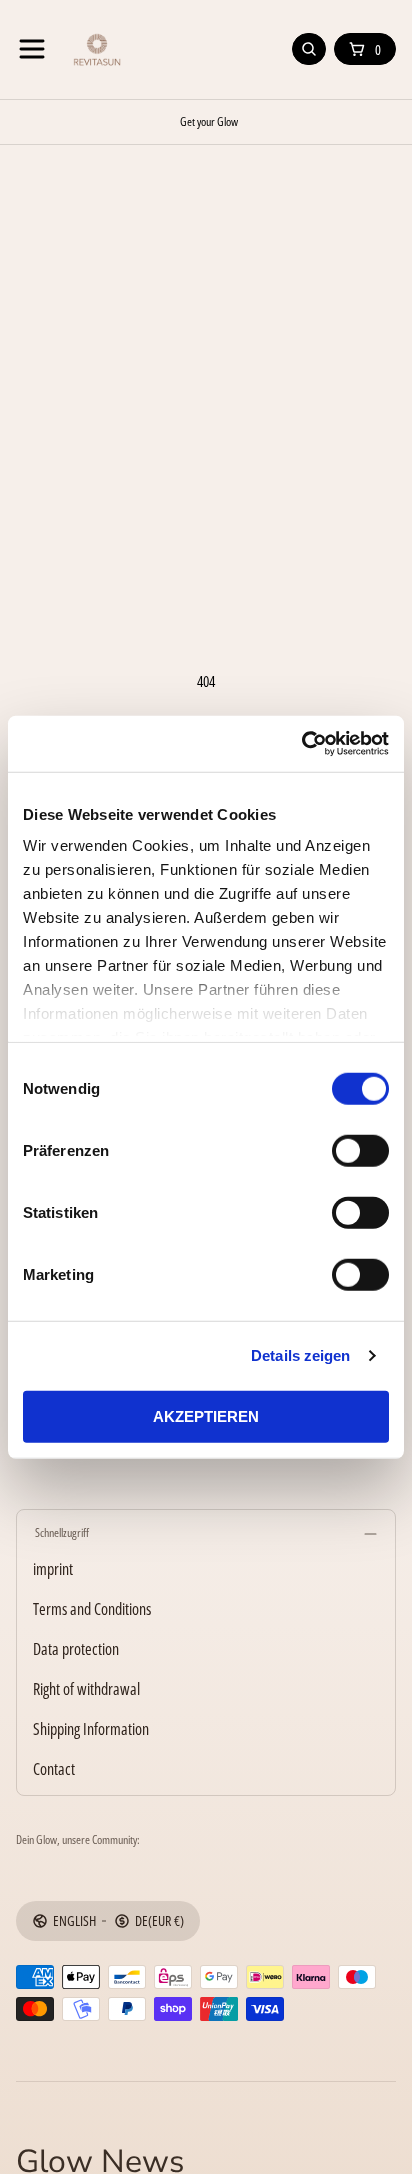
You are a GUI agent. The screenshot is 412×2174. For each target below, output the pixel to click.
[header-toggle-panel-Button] (32, 49)
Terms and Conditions (92, 1609)
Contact (54, 1769)
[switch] (360, 1150)
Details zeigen (300, 1355)
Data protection (76, 1649)
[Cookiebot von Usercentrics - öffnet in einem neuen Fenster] (301, 744)
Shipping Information (91, 1729)
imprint (53, 1569)
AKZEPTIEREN (206, 1416)
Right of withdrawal (86, 1689)
